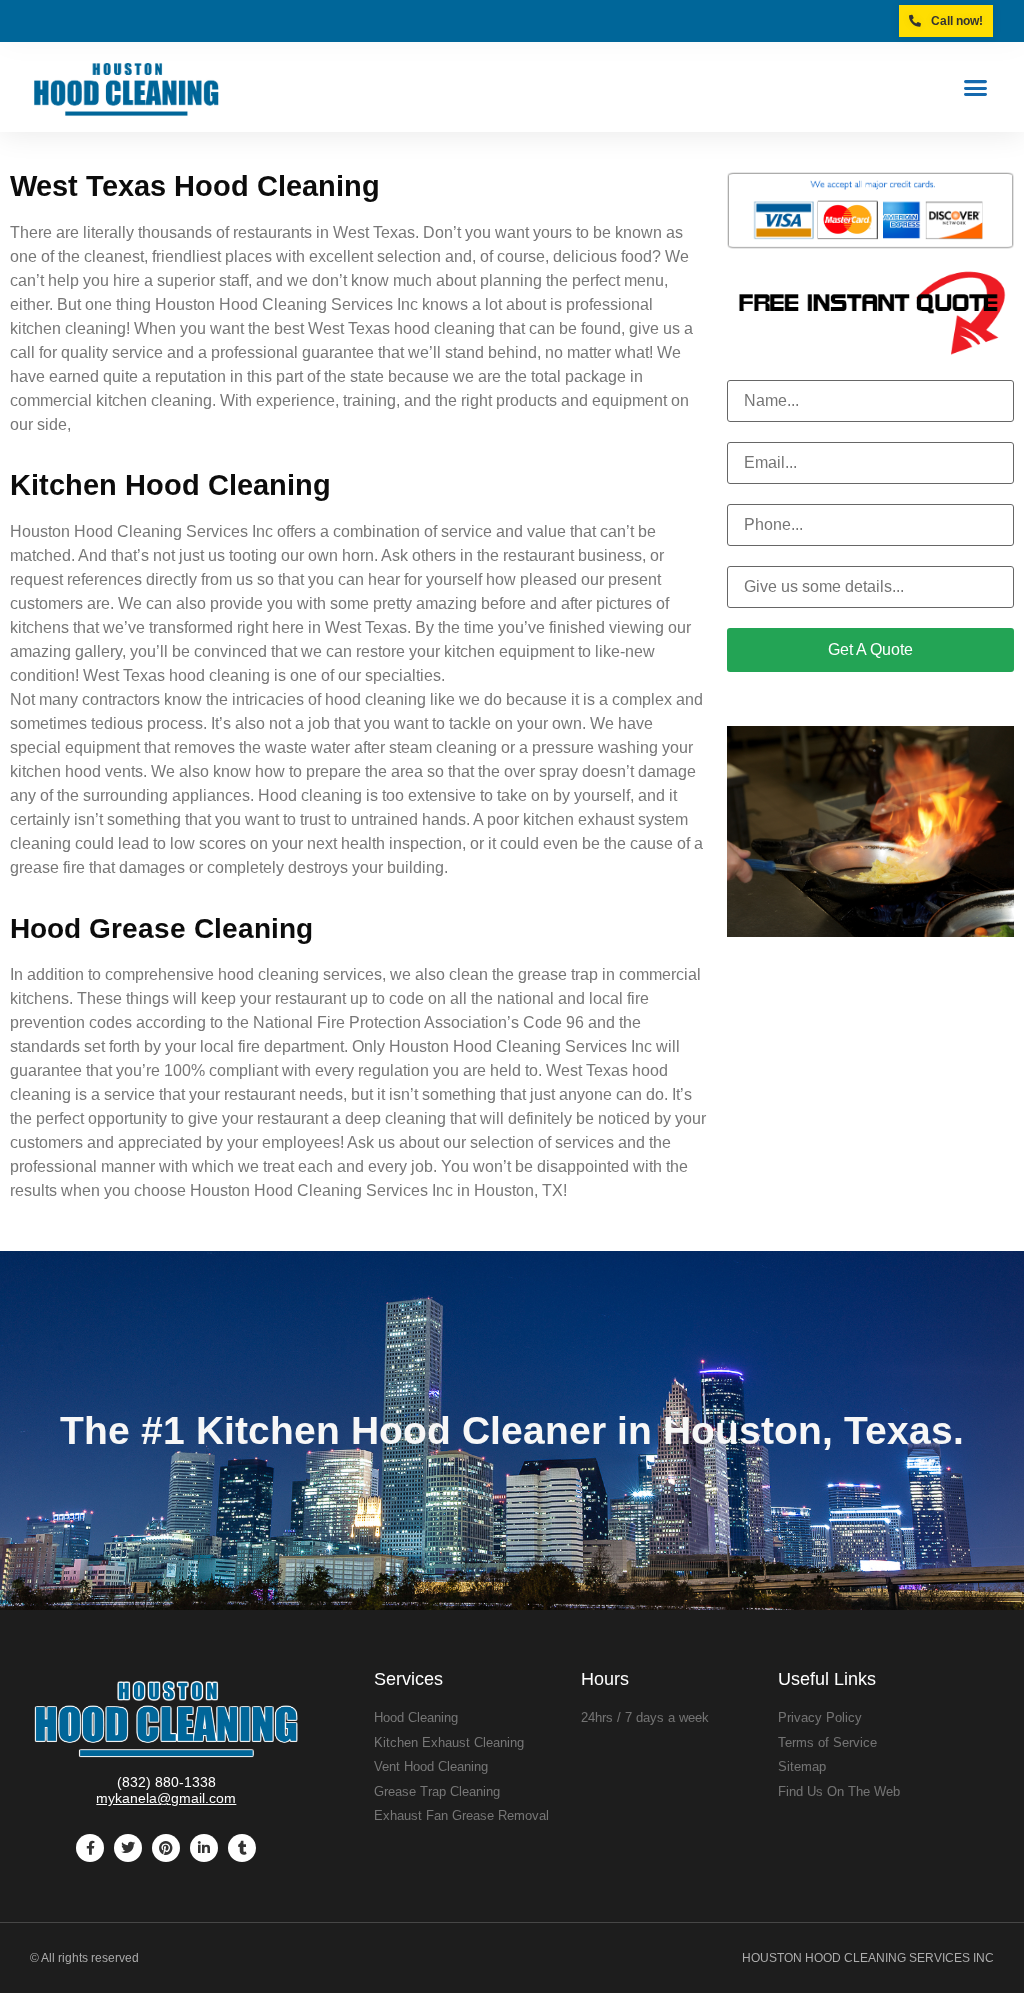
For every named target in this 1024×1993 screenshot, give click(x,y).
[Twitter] (128, 1848)
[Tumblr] (242, 1848)
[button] (975, 87)
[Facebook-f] (90, 1848)
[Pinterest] (166, 1848)
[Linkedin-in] (204, 1848)
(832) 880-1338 (166, 1782)
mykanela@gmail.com (166, 1798)
